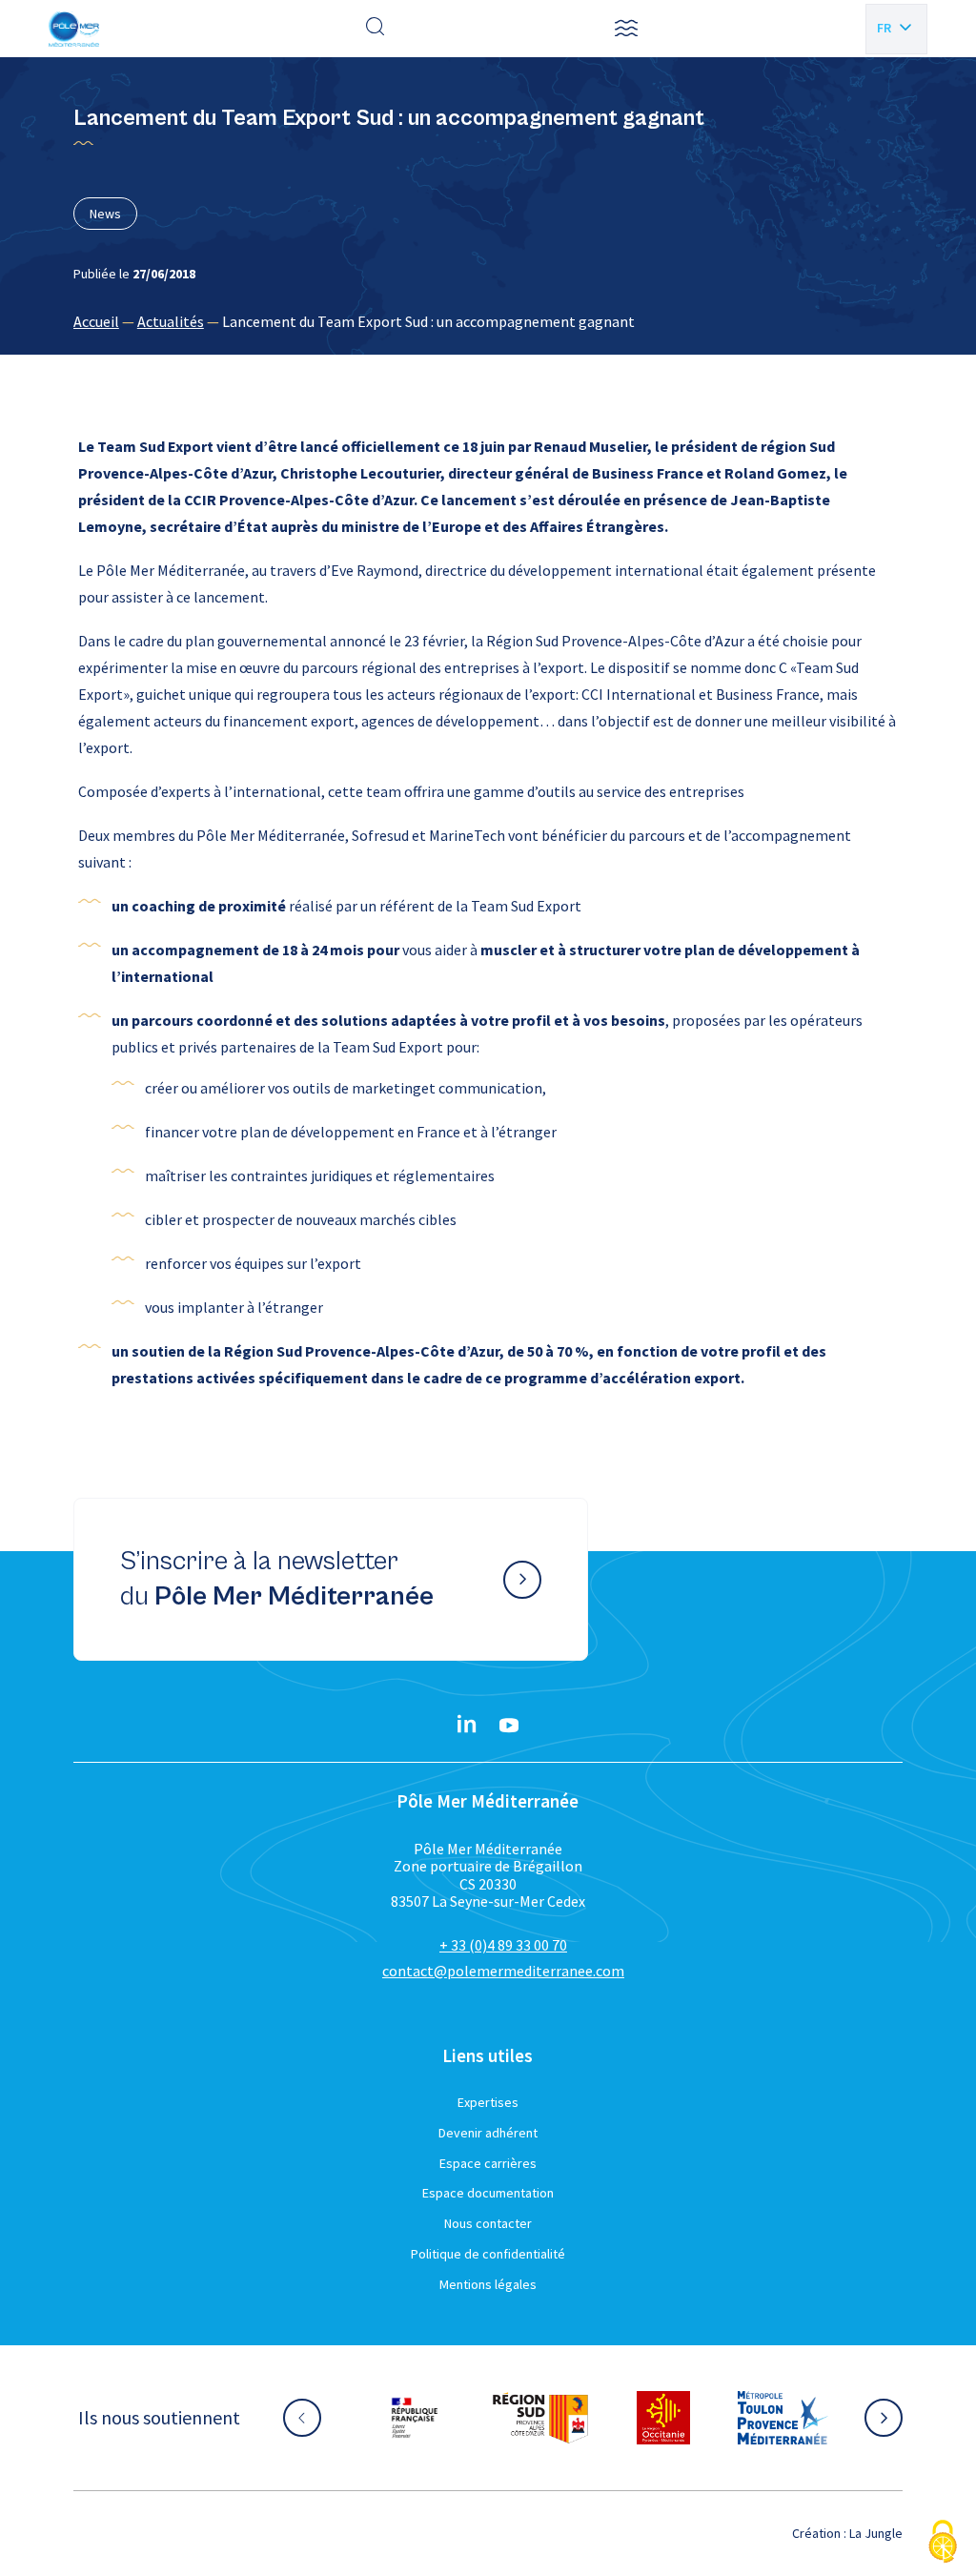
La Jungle (876, 2533)
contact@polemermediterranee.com (503, 1971)
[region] (488, 321)
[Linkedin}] (467, 1726)
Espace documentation (488, 2193)
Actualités (171, 321)
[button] (626, 29)
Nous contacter (488, 2223)
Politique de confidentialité (488, 2254)
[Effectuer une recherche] (376, 29)
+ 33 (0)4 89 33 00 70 (503, 1945)
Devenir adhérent (488, 2133)
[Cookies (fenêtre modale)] (943, 2543)
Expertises (488, 2102)
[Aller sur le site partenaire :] (434, 2418)
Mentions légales (488, 2284)
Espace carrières (488, 2163)
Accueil (96, 321)
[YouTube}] (509, 1726)
